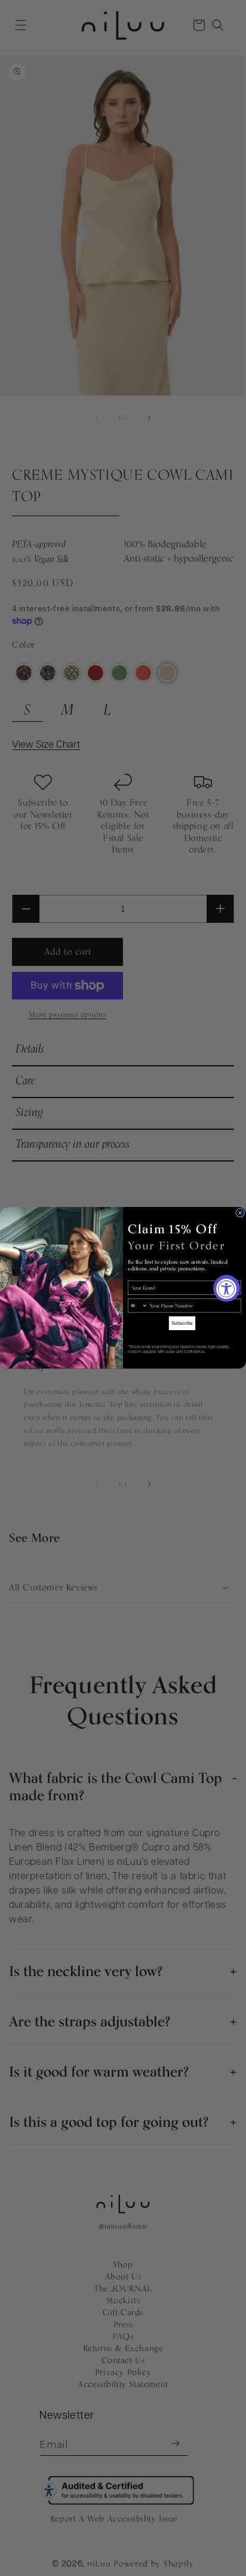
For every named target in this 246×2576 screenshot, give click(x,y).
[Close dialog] (240, 1213)
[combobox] (138, 1306)
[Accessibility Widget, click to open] (227, 1288)
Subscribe (182, 1323)
